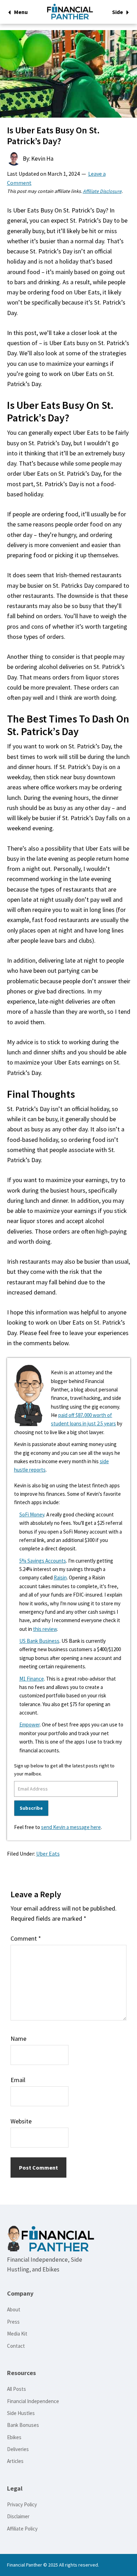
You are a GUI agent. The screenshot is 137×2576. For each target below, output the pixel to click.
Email (18, 2080)
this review (45, 1629)
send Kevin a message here (71, 1827)
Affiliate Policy (22, 2529)
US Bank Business (39, 1641)
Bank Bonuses (23, 2425)
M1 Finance (32, 1679)
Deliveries (18, 2449)
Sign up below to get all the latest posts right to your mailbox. (64, 1770)
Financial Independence (33, 2401)
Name (18, 2039)
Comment (26, 1938)
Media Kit (17, 2334)
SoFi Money (32, 1514)
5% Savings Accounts (43, 1561)
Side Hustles (21, 2413)
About (14, 2309)
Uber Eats (48, 1854)
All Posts (17, 2389)
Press (13, 2322)
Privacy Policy (22, 2504)
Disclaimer (18, 2516)
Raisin (60, 1577)
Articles (15, 2461)
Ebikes (14, 2437)
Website (21, 2121)
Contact (16, 2346)
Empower (30, 1725)
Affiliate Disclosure (102, 191)
